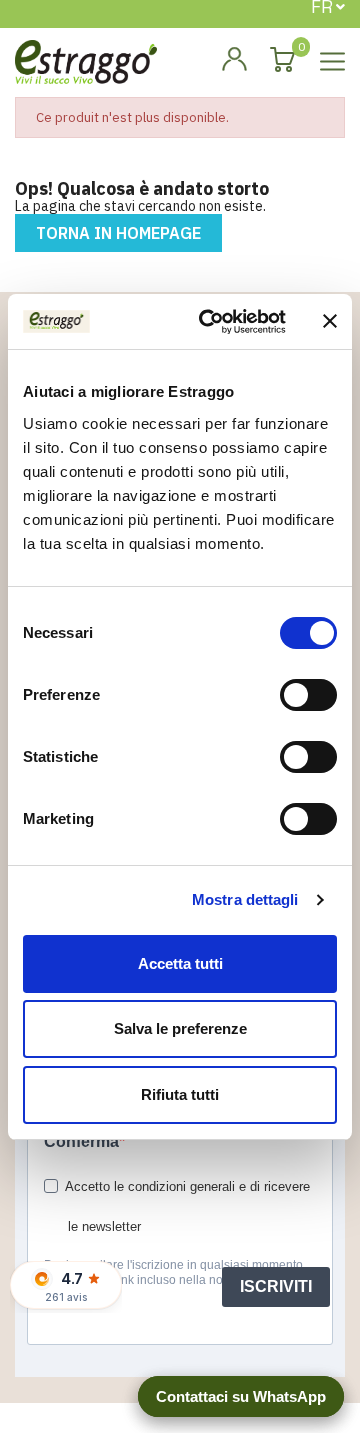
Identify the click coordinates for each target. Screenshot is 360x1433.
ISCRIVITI (276, 1286)
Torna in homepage (118, 233)
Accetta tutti (180, 963)
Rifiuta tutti (180, 1094)
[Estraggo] (86, 60)
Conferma (81, 1141)
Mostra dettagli (245, 899)
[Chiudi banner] (330, 321)
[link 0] (211, 322)
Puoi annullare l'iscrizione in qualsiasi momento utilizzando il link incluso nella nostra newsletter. (174, 1272)
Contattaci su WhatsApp (241, 1396)
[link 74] (234, 60)
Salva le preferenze (180, 1028)
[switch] (308, 695)
